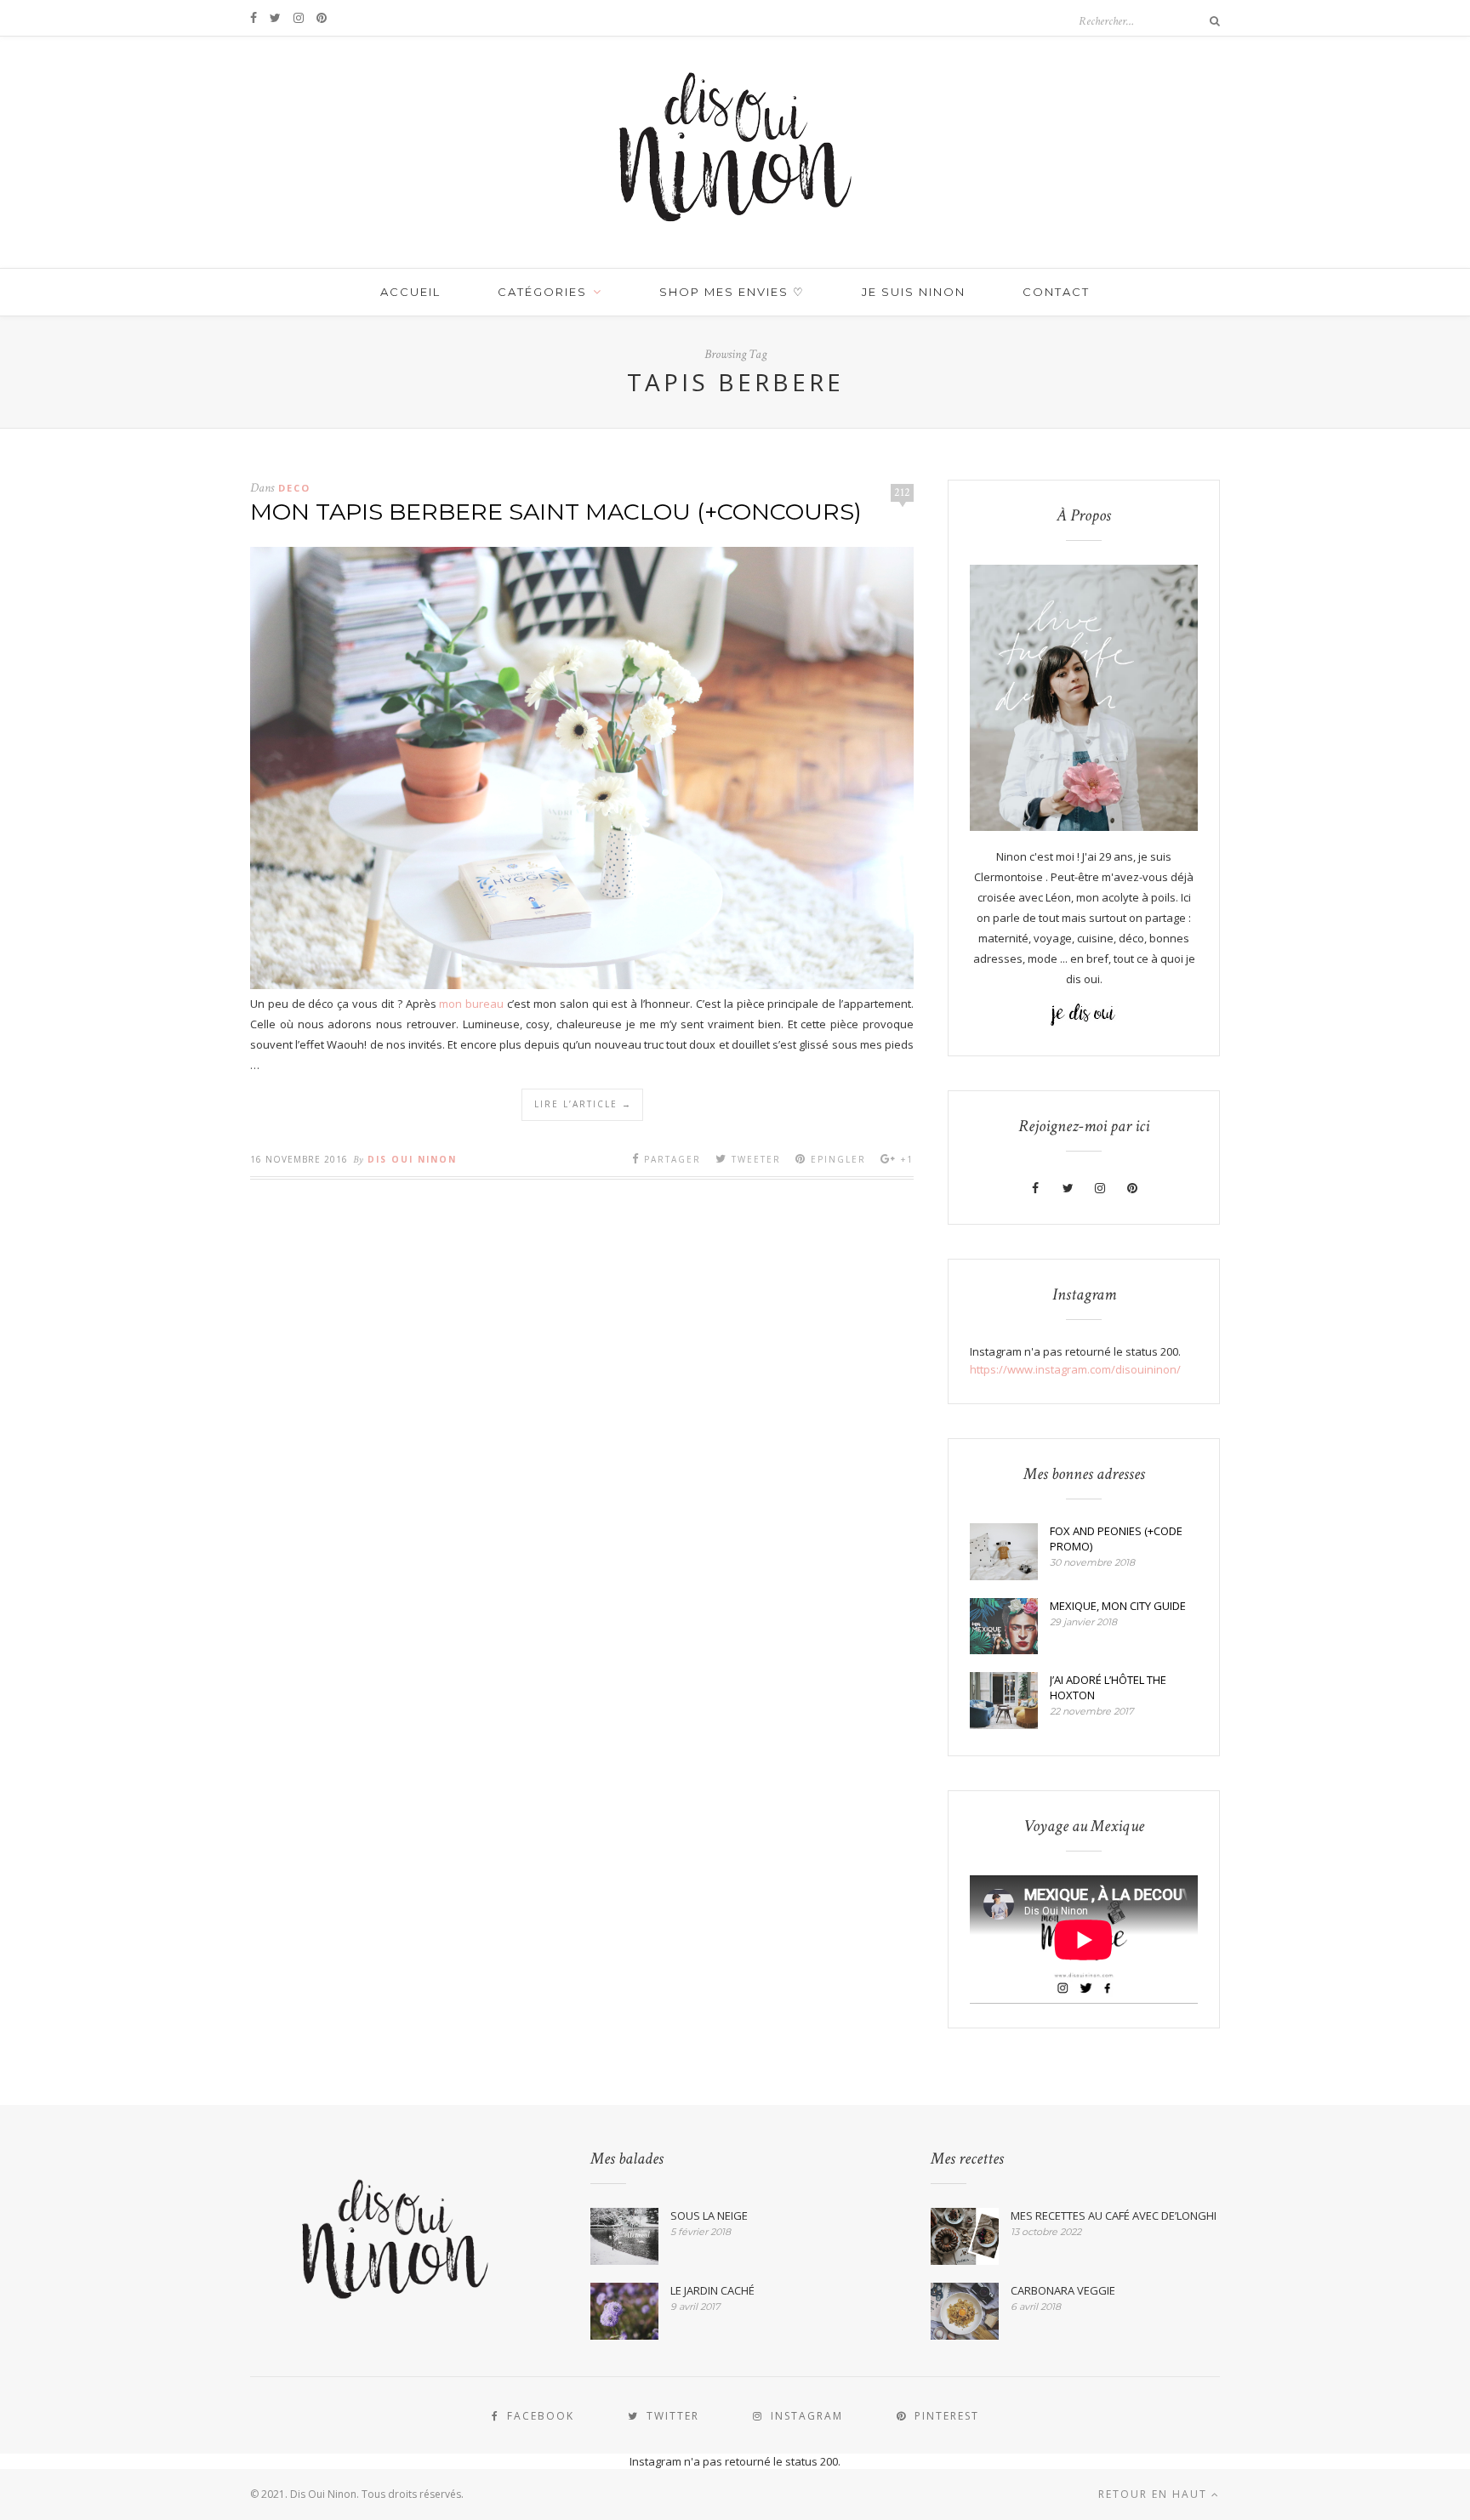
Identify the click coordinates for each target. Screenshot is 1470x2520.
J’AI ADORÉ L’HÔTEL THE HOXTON (1108, 1687)
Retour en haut (1155, 2494)
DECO (294, 488)
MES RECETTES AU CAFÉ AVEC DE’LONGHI (1114, 2216)
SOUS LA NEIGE (709, 2216)
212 (902, 492)
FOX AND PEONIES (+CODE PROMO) (1116, 1539)
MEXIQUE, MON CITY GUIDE (1118, 1606)
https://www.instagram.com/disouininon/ (1075, 1369)
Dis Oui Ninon (412, 1159)
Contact (1056, 292)
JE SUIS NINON (914, 292)
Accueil (410, 292)
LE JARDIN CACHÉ (712, 2290)
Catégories (542, 292)
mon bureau (471, 1004)
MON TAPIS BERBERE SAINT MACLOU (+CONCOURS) (556, 512)
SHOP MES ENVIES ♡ (732, 292)
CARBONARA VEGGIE (1063, 2290)
